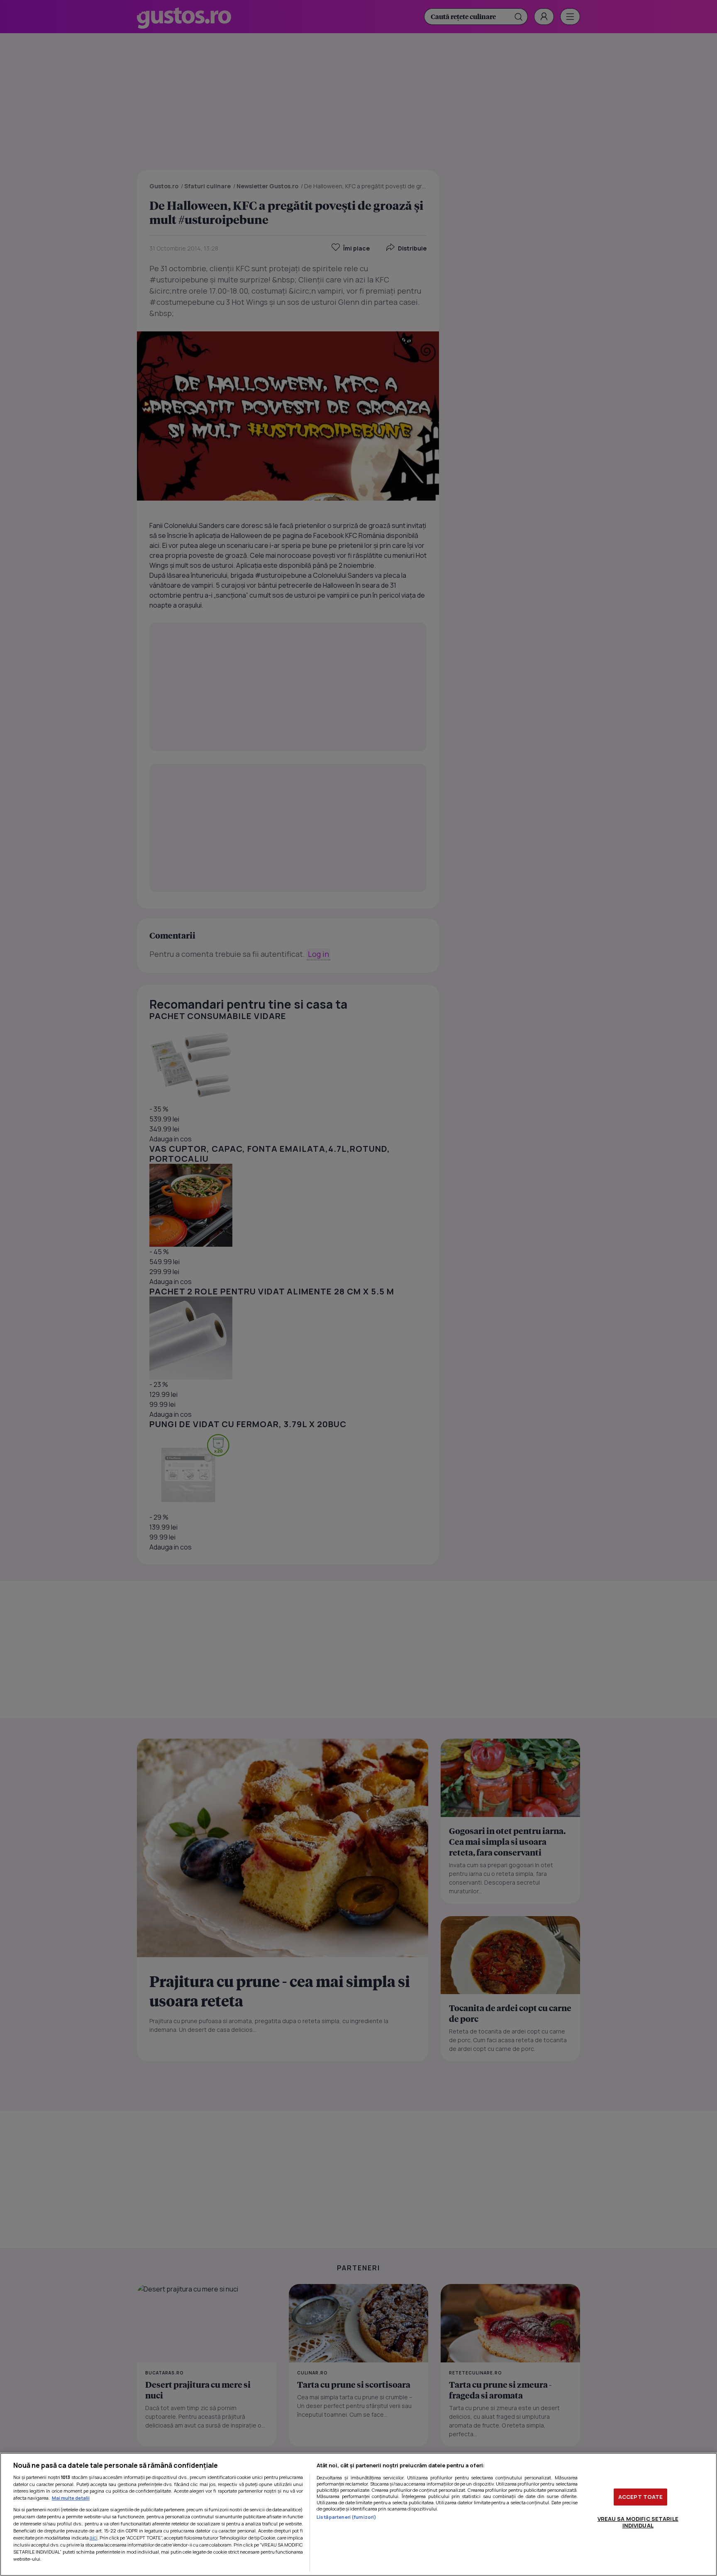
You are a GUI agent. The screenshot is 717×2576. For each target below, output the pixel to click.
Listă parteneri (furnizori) (346, 2517)
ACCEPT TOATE (641, 2497)
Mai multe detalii (71, 2498)
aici (94, 2538)
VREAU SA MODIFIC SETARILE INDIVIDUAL (638, 2522)
